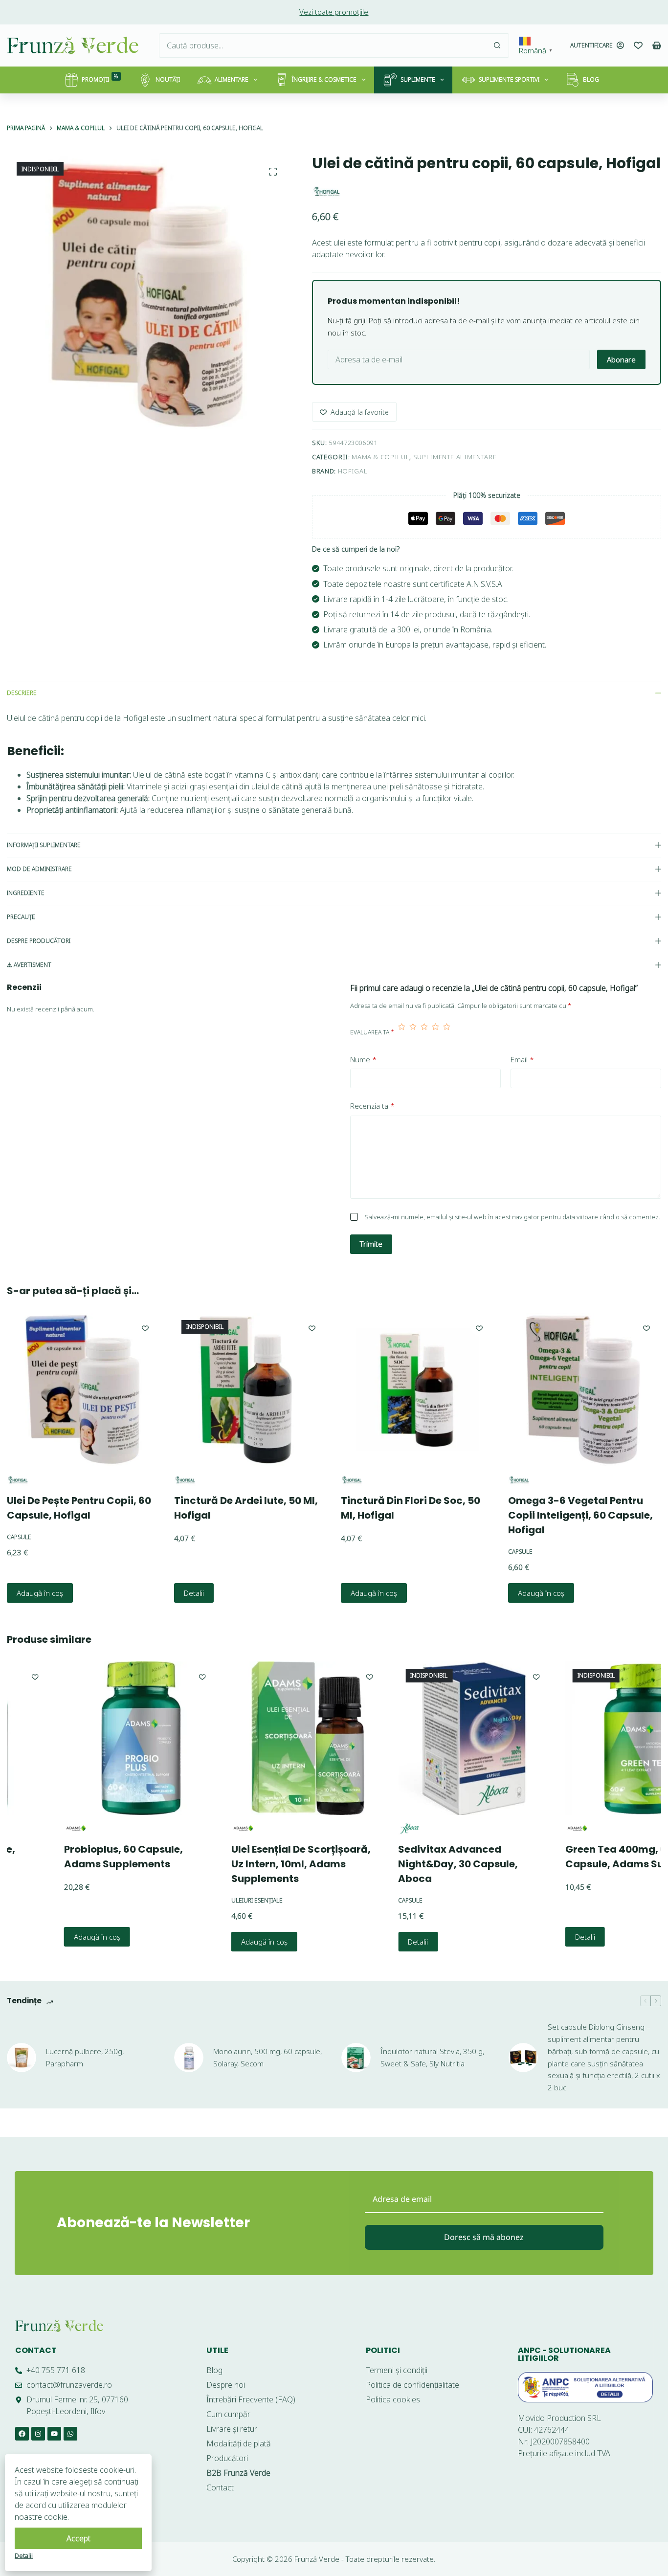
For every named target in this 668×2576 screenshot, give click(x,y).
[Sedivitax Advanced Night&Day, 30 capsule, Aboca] (421, 1738)
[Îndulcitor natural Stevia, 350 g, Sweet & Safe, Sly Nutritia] (356, 2058)
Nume (363, 1059)
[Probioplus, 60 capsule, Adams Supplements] (87, 1738)
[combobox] (322, 45)
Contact (36, 2350)
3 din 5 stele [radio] (424, 1032)
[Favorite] (638, 45)
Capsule (19, 1536)
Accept (78, 2538)
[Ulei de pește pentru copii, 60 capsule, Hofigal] (84, 1389)
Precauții (21, 917)
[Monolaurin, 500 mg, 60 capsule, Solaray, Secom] (189, 2058)
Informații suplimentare (44, 845)
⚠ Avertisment (29, 965)
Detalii (193, 1593)
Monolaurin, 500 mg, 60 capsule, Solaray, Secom (267, 2057)
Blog (591, 79)
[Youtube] (54, 2434)
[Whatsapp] (70, 2434)
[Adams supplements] (21, 1828)
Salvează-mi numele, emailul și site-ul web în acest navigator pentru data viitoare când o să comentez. (512, 1217)
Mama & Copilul (380, 457)
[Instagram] (38, 2434)
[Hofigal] (327, 191)
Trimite (371, 1244)
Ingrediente (26, 893)
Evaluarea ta (372, 1032)
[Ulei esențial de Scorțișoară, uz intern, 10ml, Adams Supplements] (254, 1738)
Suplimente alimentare (455, 457)
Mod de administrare (39, 869)
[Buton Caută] (497, 45)
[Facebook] (22, 2434)
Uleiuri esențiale (203, 1900)
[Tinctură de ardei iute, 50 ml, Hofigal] (250, 1389)
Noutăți (168, 79)
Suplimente (418, 79)
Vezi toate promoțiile (334, 12)
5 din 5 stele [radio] (447, 1032)
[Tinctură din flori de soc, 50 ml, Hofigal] (418, 1389)
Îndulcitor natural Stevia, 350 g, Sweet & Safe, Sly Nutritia (432, 2057)
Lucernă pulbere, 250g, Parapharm (85, 2057)
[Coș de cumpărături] (657, 45)
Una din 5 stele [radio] (402, 1032)
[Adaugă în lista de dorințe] (145, 1328)
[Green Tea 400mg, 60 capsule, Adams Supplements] (588, 1738)
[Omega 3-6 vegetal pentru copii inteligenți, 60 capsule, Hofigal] (585, 1389)
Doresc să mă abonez (484, 2237)
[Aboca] (355, 1828)
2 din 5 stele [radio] (413, 1032)
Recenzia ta (372, 1106)
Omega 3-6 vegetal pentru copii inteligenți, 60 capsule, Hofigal (580, 1515)
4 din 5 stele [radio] (435, 1032)
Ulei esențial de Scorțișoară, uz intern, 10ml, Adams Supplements (247, 1863)
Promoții (100, 78)
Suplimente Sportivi (509, 79)
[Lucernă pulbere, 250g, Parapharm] (22, 2058)
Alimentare (232, 79)
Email (522, 1059)
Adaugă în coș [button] (40, 1593)
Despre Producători (39, 941)
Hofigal (353, 471)
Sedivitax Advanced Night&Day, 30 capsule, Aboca (404, 1863)
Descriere (22, 693)
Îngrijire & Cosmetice (324, 79)
